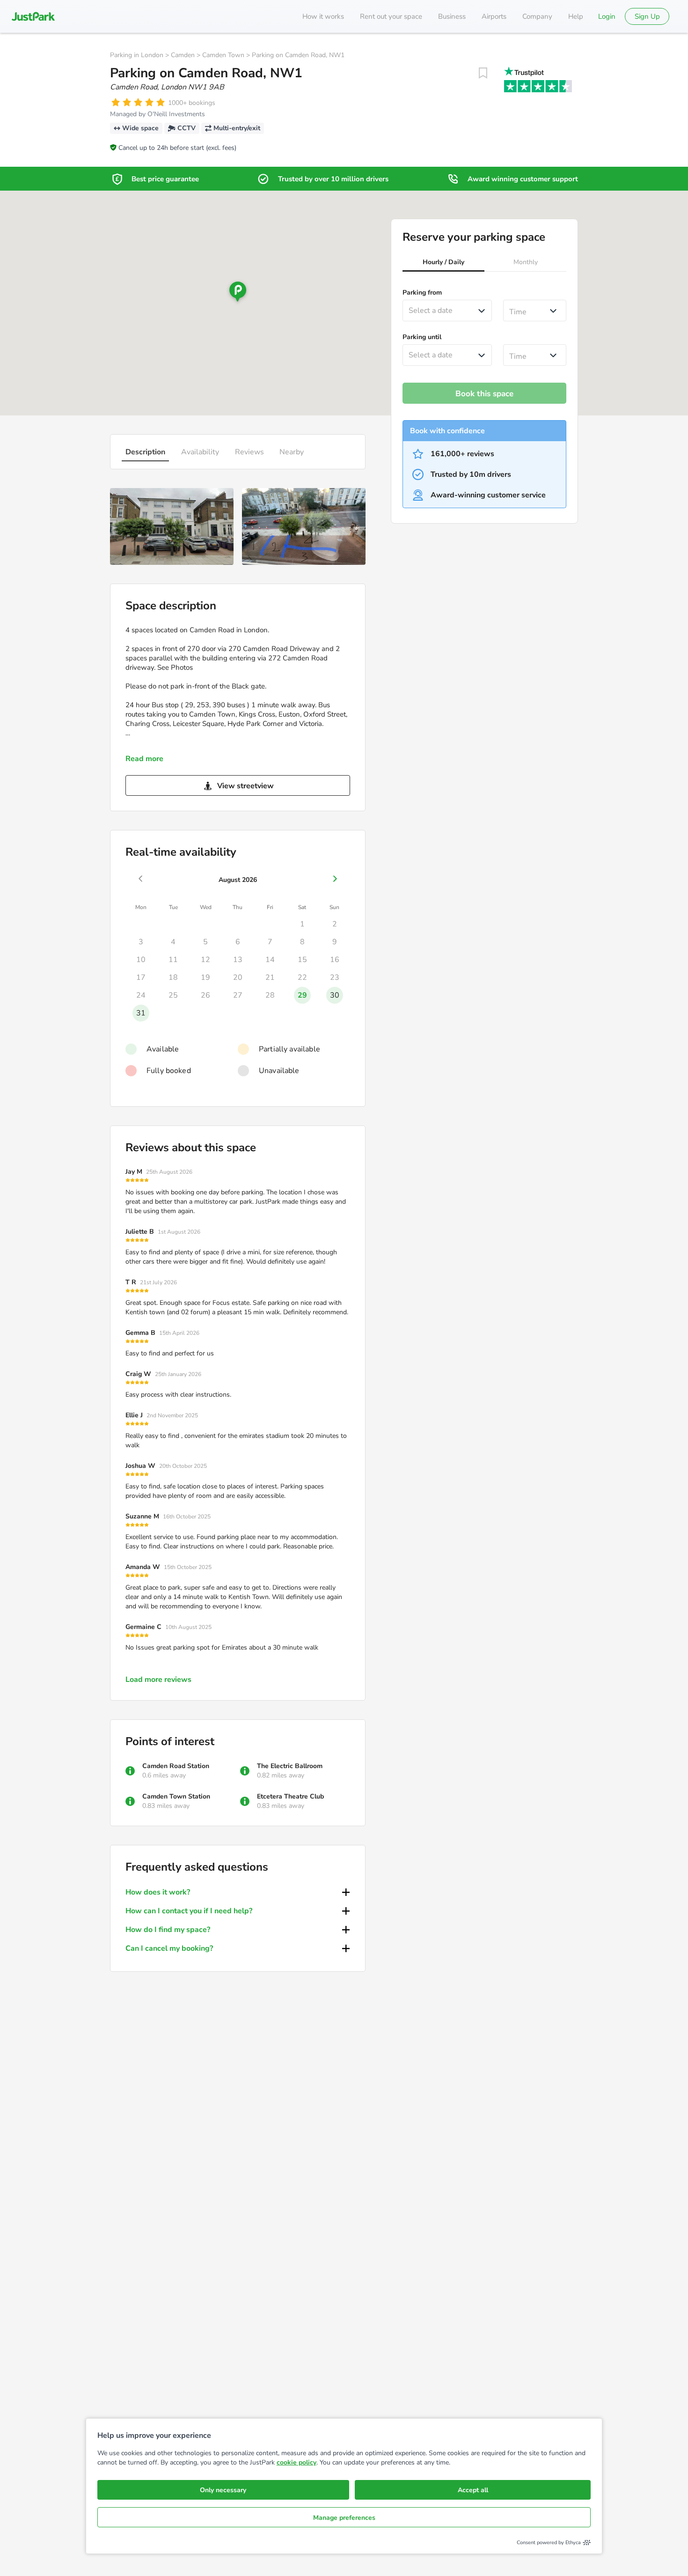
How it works (323, 16)
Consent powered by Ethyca (549, 2543)
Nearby (292, 452)
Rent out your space (391, 16)
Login (607, 16)
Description (145, 452)
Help (576, 16)
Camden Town (223, 55)
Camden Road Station (176, 1766)
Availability (200, 452)
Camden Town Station (176, 1796)
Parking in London (137, 55)
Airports (494, 16)
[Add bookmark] (483, 73)
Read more (144, 759)
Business (452, 16)
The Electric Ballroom (290, 1766)
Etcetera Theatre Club (290, 1796)
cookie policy (296, 2462)
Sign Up (647, 16)
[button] (443, 263)
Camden (183, 55)
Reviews (249, 452)
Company (537, 16)
